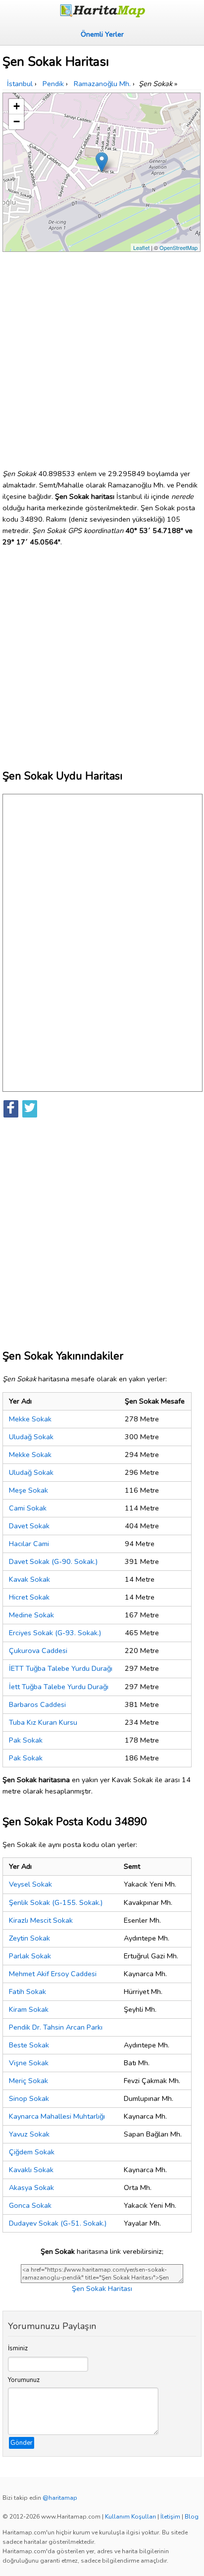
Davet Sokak (29, 1526)
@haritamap (60, 2498)
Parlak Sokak (30, 1956)
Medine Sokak (31, 1615)
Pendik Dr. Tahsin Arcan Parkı (56, 2027)
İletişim (170, 2517)
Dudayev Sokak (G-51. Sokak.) (58, 2223)
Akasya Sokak (31, 2187)
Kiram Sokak (29, 2009)
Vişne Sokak (29, 2063)
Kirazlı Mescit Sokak (41, 1920)
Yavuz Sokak (29, 2134)
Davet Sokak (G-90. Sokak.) (53, 1561)
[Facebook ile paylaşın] (11, 1109)
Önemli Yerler (102, 34)
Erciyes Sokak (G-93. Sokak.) (55, 1633)
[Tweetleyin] (30, 1109)
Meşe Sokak (28, 1490)
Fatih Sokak (27, 1992)
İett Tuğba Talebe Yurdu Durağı (59, 1687)
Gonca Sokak (30, 2205)
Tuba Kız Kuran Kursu (43, 1722)
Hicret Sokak (29, 1597)
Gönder (22, 2443)
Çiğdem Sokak (32, 2152)
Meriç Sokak (28, 2081)
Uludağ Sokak (31, 1437)
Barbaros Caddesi (37, 1704)
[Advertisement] (102, 356)
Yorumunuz (24, 2380)
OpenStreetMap (178, 247)
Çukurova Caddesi (38, 1651)
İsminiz (18, 2348)
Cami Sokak (28, 1508)
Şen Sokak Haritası (102, 2288)
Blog (192, 2517)
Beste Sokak (29, 2045)
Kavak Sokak (29, 1579)
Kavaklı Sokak (31, 2170)
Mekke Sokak (30, 1419)
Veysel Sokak (30, 1884)
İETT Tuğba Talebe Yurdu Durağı (61, 1668)
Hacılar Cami (29, 1544)
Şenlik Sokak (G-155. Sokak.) (56, 1902)
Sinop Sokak (29, 2098)
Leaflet (141, 247)
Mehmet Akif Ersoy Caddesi (53, 1974)
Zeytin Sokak (29, 1938)
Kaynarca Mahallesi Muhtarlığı (57, 2116)
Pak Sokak (26, 1740)
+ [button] (17, 106)
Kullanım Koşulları (130, 2517)
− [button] (17, 122)
